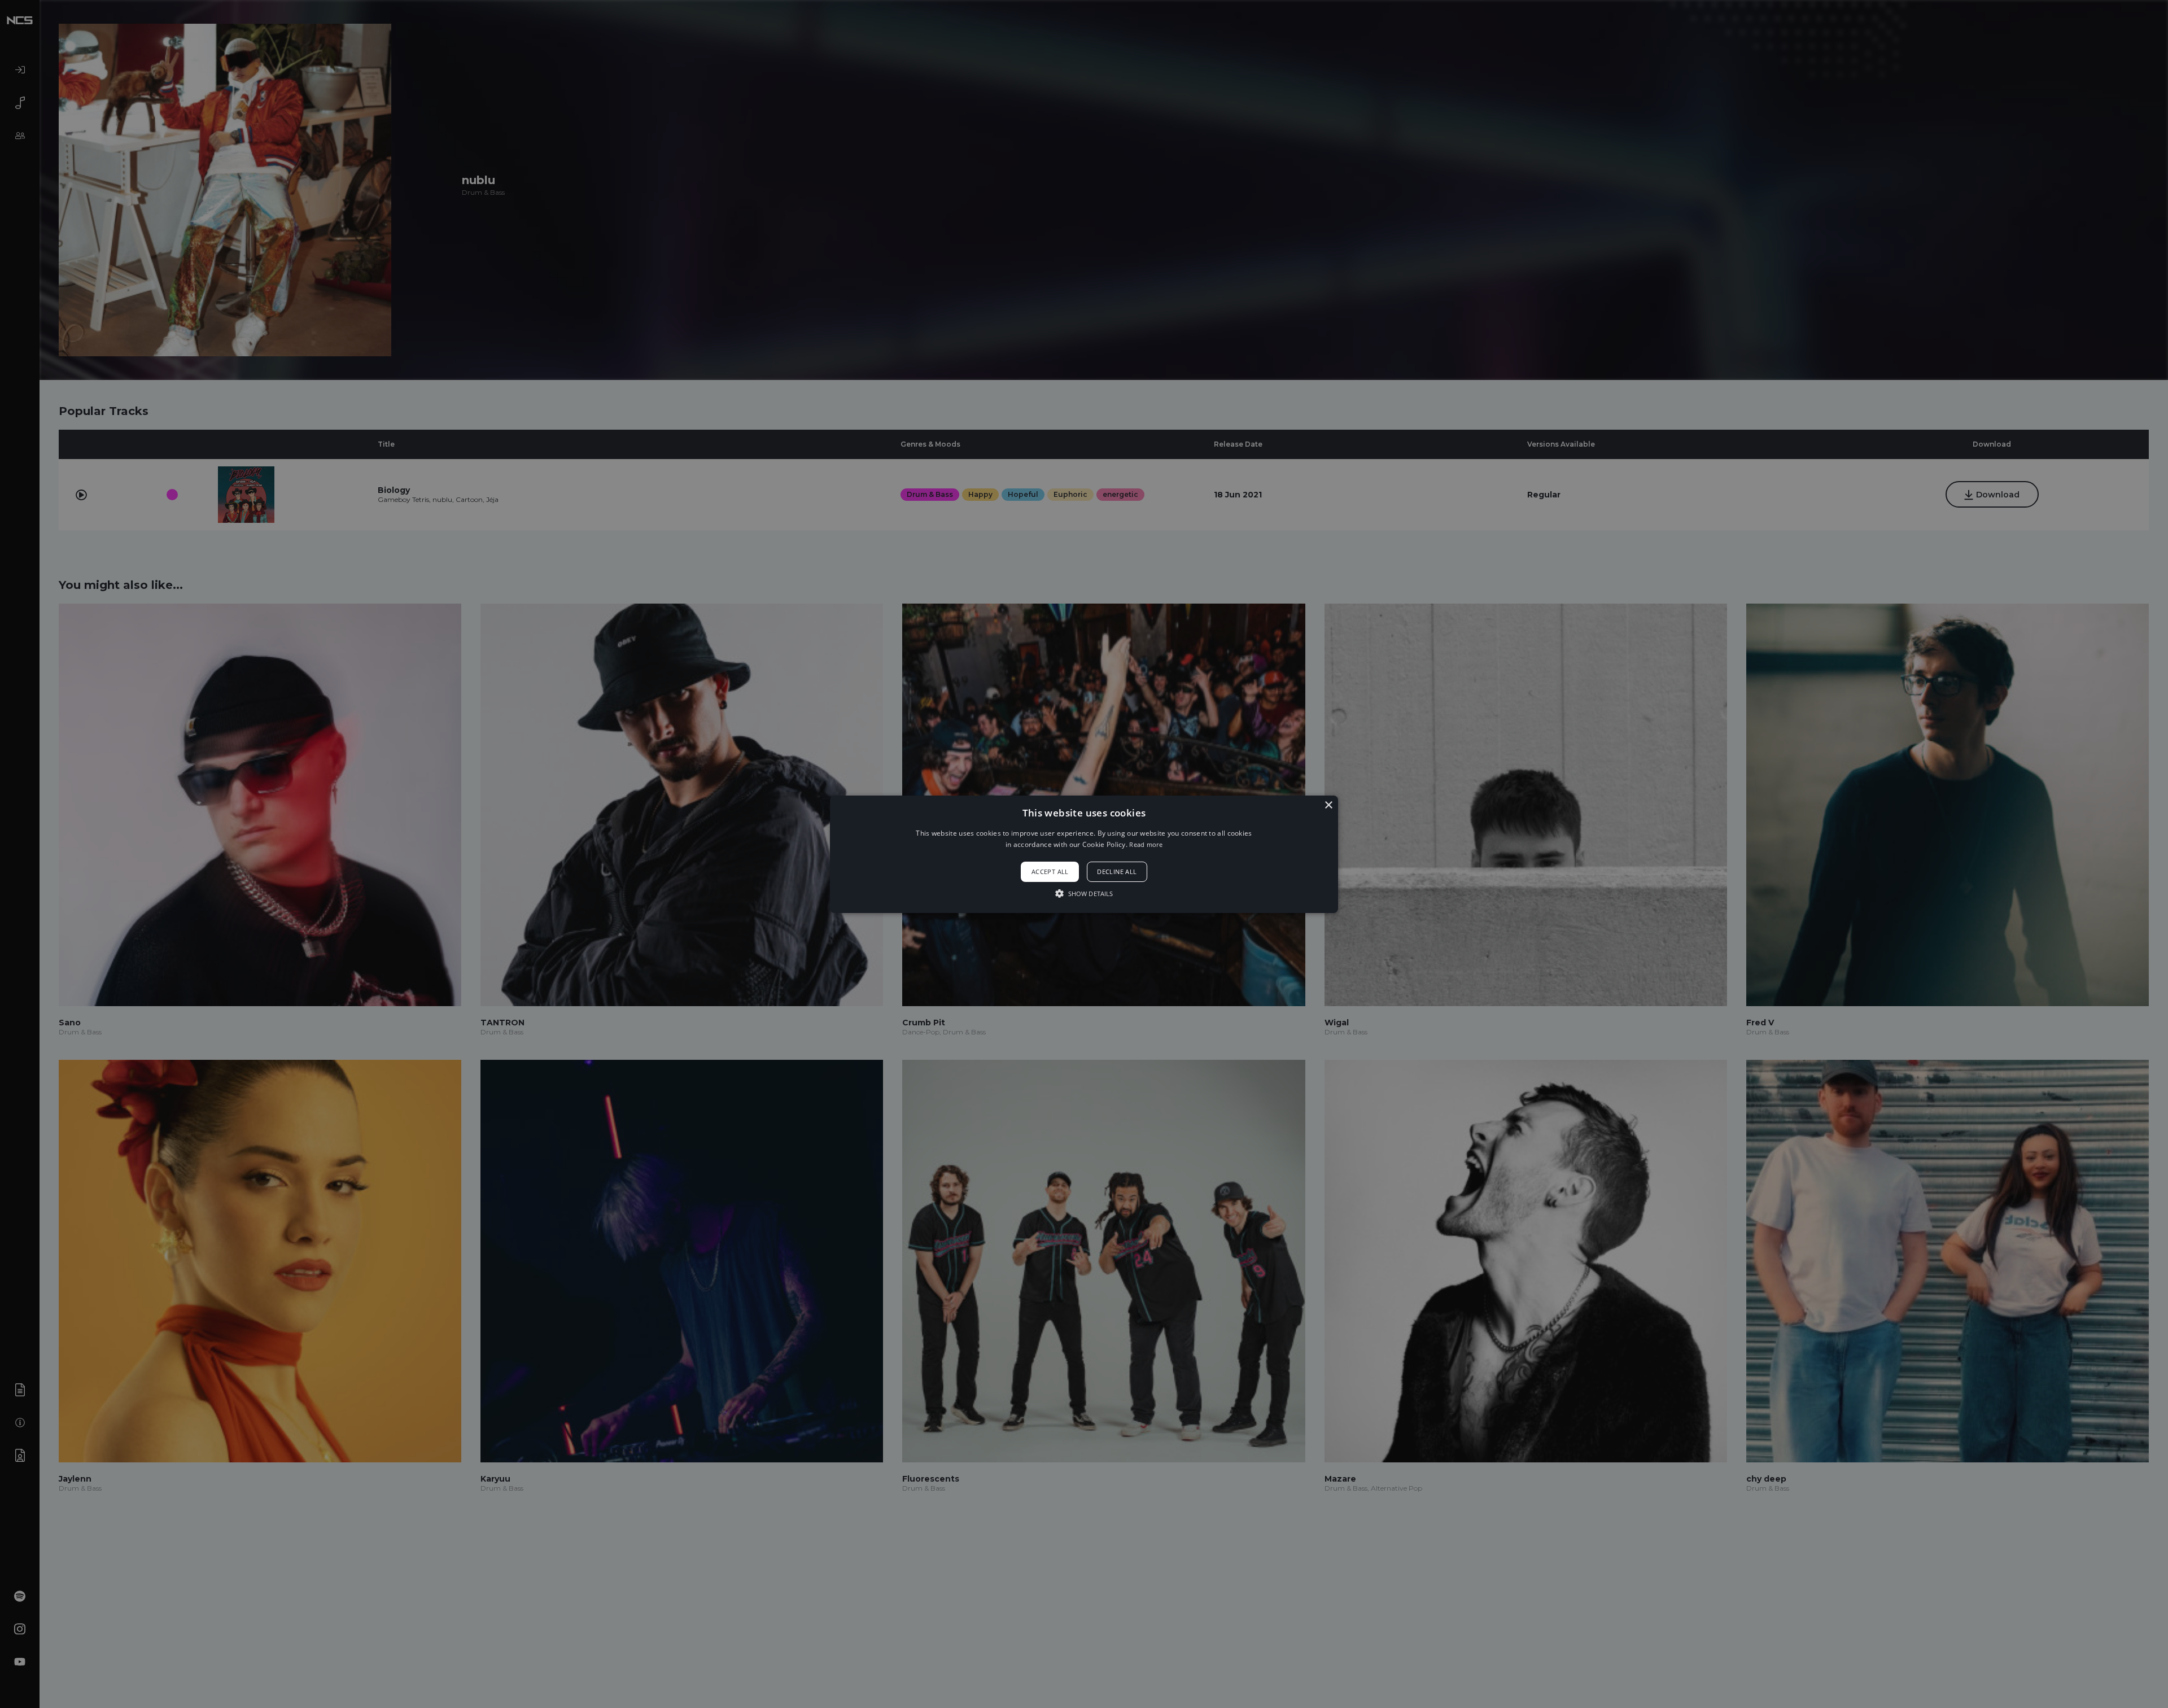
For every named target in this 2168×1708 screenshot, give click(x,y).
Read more (1146, 844)
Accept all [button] (1050, 872)
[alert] (1084, 854)
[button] (1084, 854)
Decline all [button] (1117, 872)
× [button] (1328, 805)
